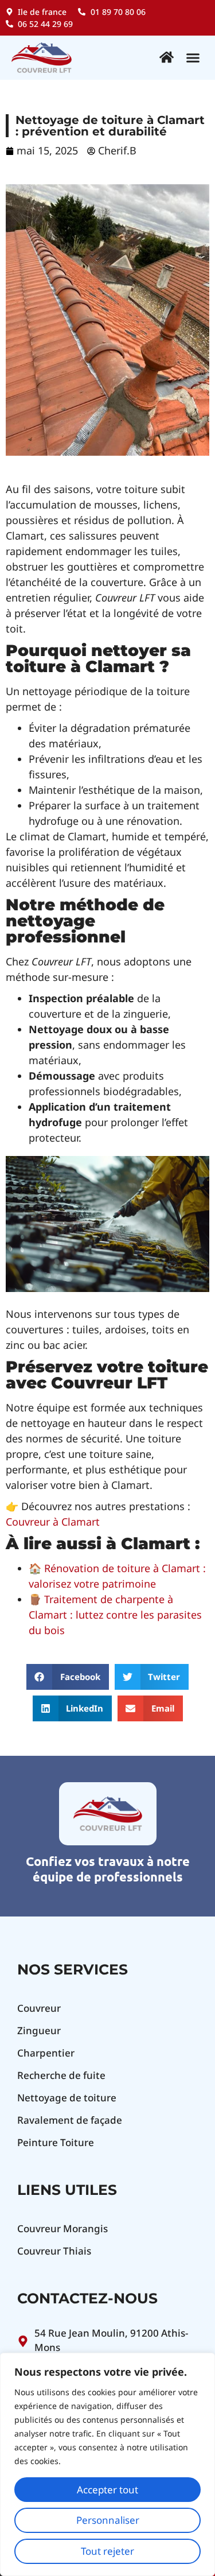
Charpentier (46, 2053)
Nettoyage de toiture (67, 2098)
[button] (193, 58)
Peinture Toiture (56, 2142)
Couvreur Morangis (62, 2228)
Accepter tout (107, 2490)
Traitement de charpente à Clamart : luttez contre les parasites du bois (115, 1615)
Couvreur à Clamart (53, 1522)
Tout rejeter (107, 2551)
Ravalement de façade (70, 2120)
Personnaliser (108, 2520)
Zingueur (39, 2030)
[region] (107, 2464)
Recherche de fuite (61, 2075)
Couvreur (39, 2008)
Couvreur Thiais (54, 2251)
